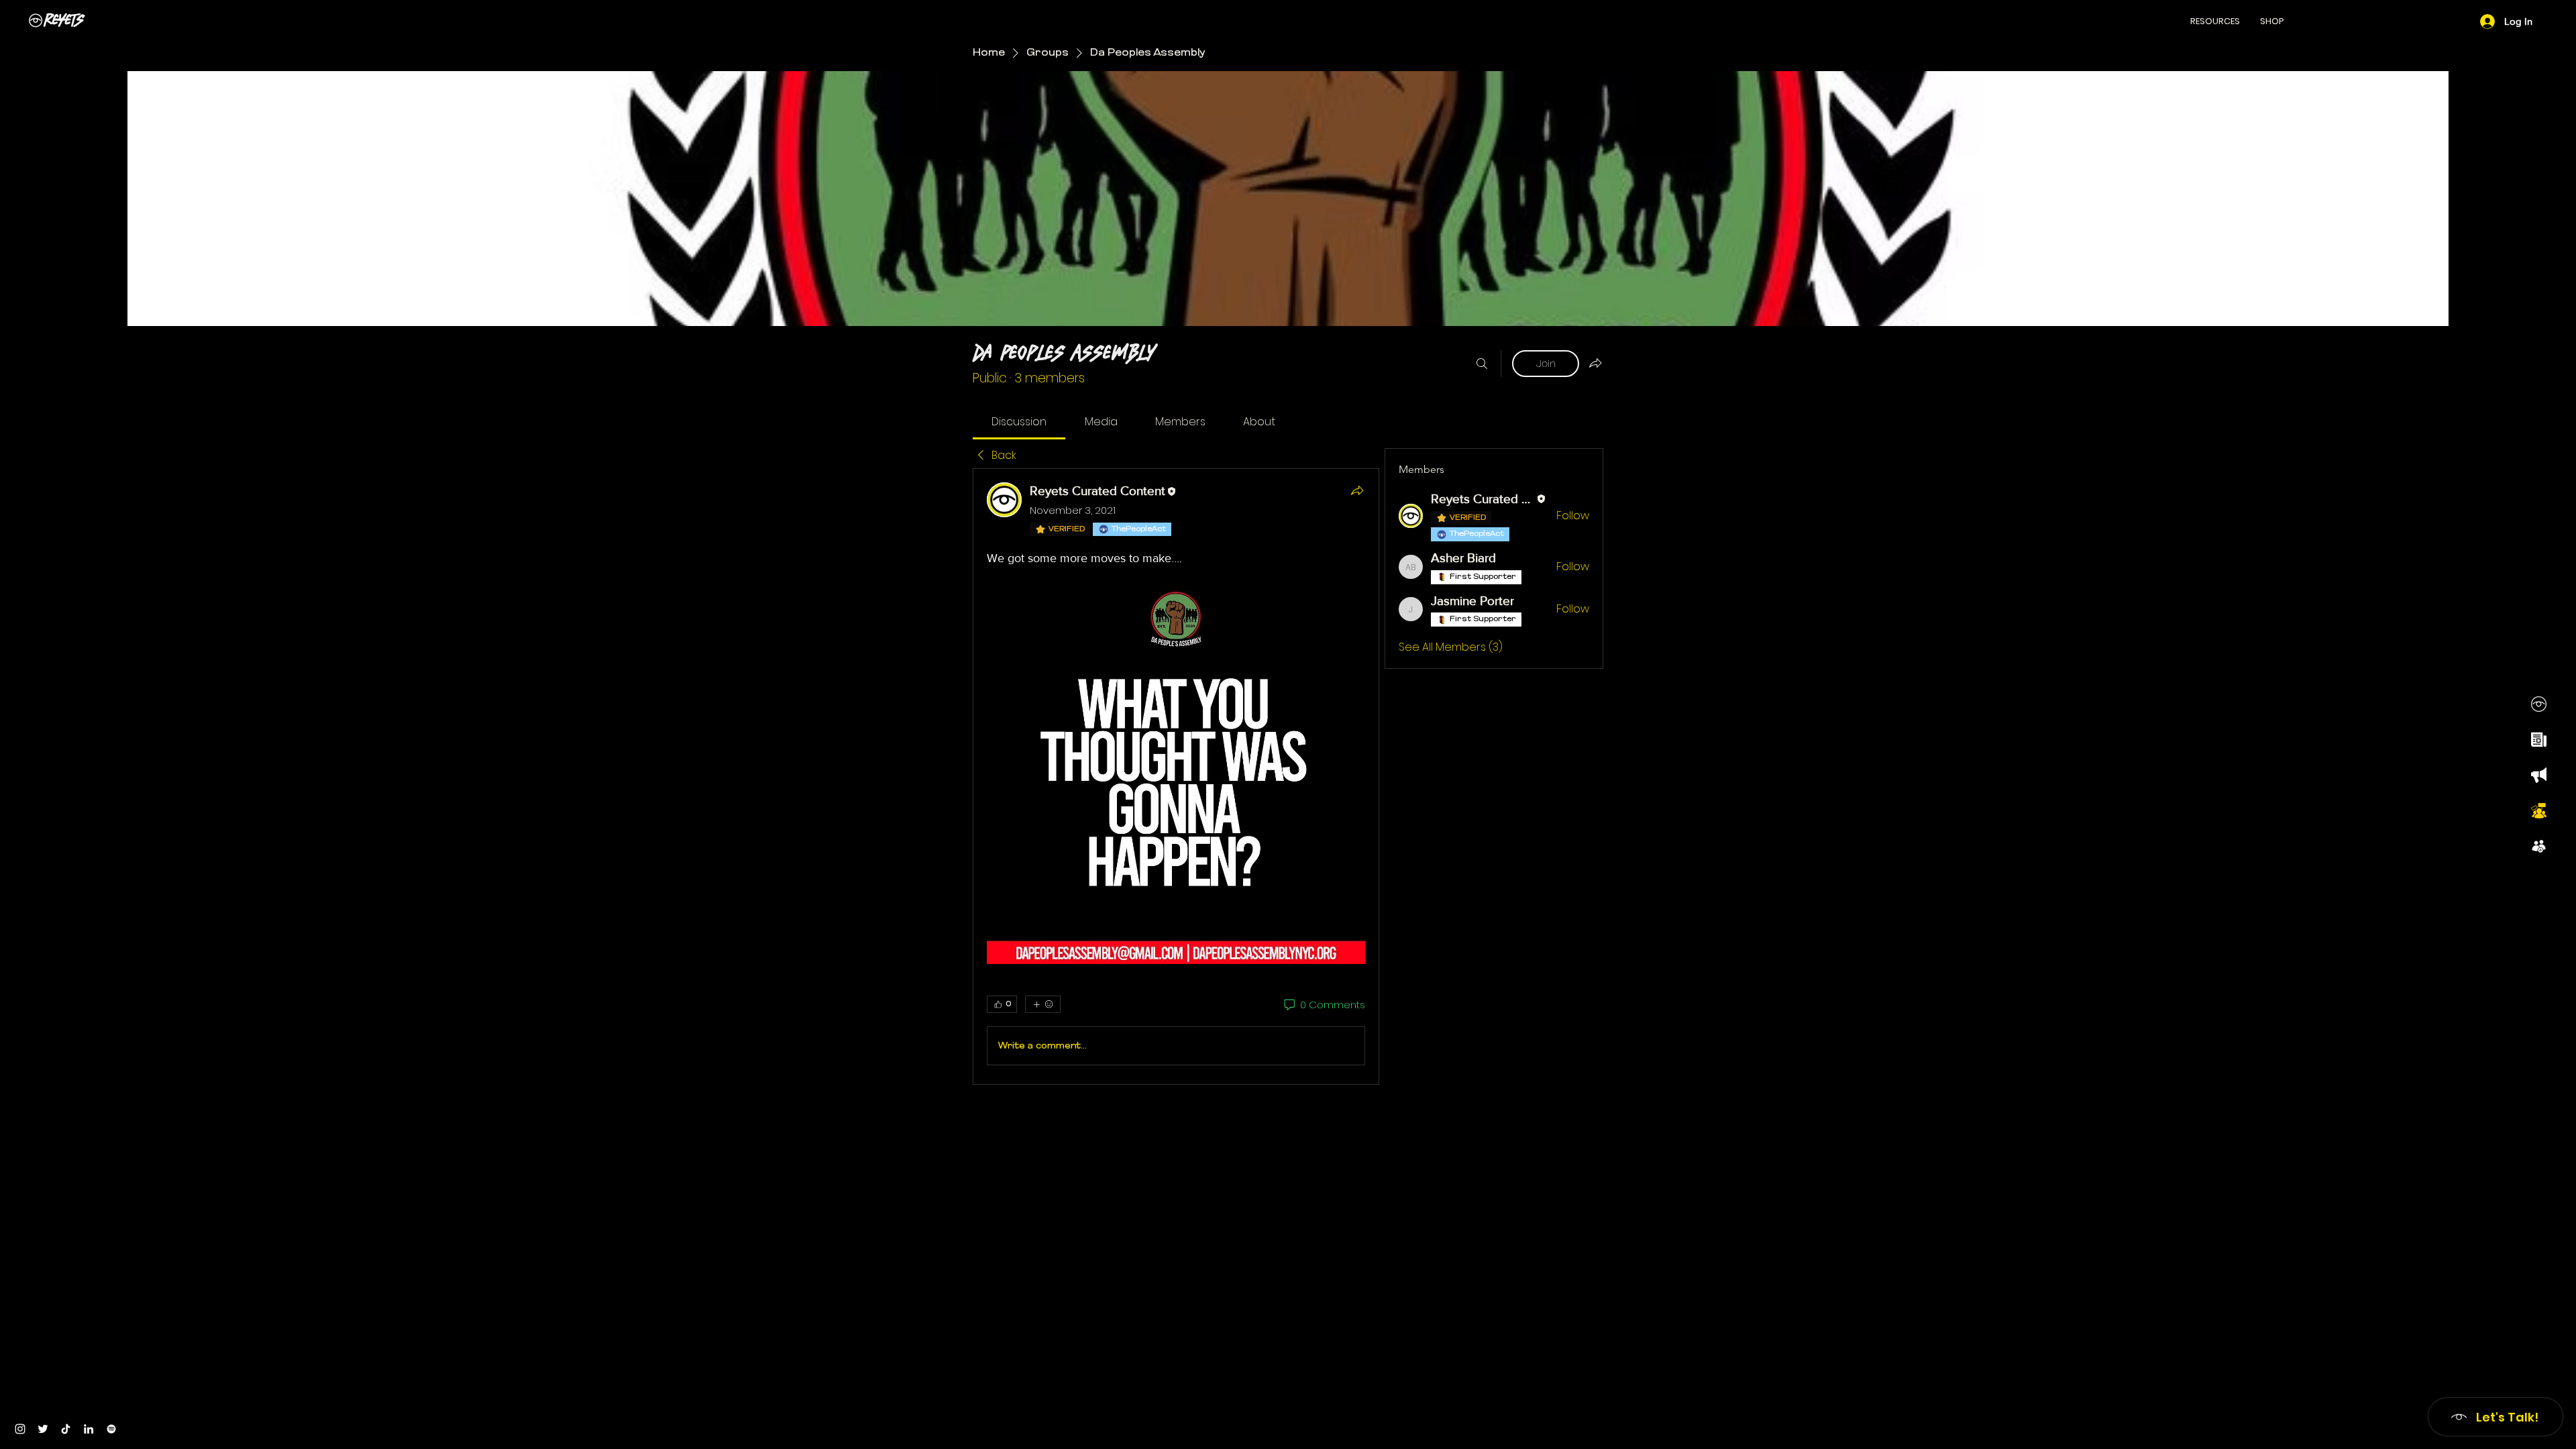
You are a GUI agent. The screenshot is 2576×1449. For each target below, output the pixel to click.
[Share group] (1595, 363)
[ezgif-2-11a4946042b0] (2539, 740)
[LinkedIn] (89, 1429)
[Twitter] (43, 1429)
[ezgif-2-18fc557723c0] (2539, 775)
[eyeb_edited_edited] (2539, 704)
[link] (1019, 422)
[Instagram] (20, 1429)
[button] (2215, 21)
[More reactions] (1043, 1004)
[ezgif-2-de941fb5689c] (2539, 846)
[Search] (1482, 364)
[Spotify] (111, 1429)
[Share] (1357, 490)
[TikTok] (66, 1429)
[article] (1176, 776)
